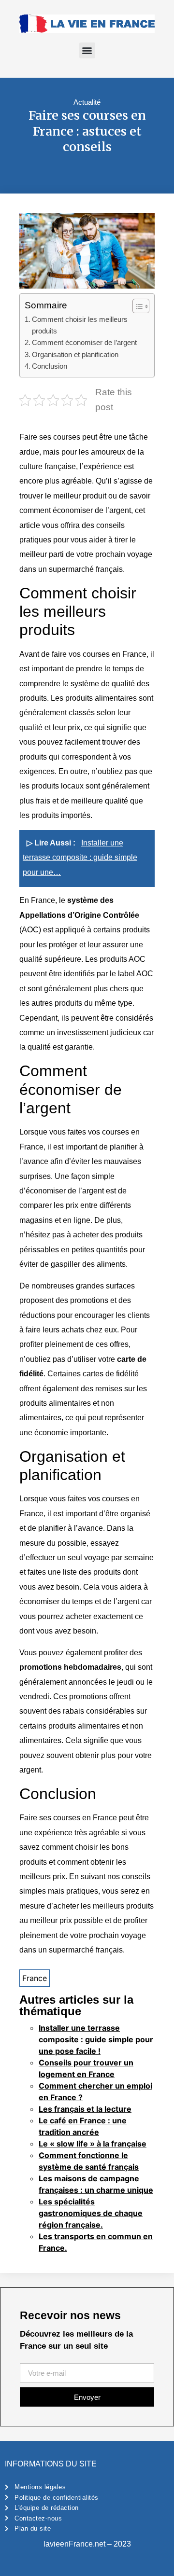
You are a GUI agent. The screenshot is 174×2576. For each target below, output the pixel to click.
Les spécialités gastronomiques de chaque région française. (91, 2213)
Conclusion (50, 366)
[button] (87, 50)
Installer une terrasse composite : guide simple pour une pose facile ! (96, 2039)
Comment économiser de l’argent (84, 342)
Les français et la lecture (85, 2109)
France (35, 1978)
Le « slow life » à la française (93, 2144)
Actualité (87, 102)
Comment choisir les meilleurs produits (80, 325)
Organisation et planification (75, 354)
